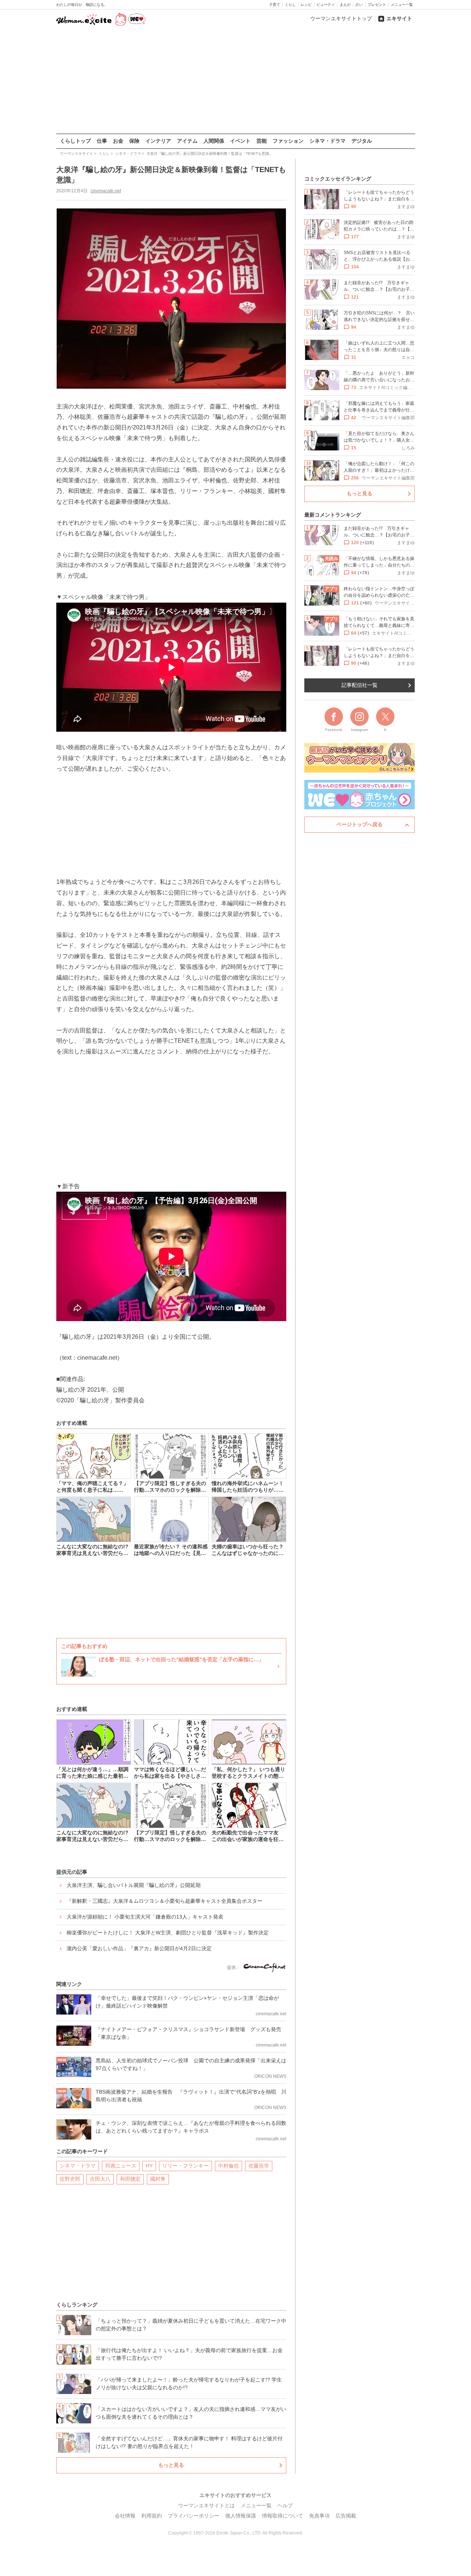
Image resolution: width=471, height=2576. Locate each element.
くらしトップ (75, 141)
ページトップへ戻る (360, 824)
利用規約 (152, 2516)
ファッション (288, 141)
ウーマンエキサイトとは (206, 2505)
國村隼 (158, 2179)
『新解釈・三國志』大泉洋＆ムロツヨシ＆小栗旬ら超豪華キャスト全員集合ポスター (164, 1901)
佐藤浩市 (259, 2166)
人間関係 (214, 141)
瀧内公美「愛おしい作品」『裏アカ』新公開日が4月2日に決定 (139, 1948)
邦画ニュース (121, 2166)
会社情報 (125, 2516)
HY (149, 2166)
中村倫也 (229, 2166)
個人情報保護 (241, 2516)
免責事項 (319, 2516)
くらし (290, 5)
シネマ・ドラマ (327, 141)
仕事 (102, 141)
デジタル (362, 141)
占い (359, 5)
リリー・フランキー (185, 2166)
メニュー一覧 (402, 5)
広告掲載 (346, 2516)
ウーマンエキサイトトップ (341, 18)
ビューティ (326, 5)
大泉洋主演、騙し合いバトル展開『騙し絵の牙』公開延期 (134, 1885)
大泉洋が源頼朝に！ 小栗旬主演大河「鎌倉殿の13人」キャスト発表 (145, 1917)
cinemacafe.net (106, 191)
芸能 (262, 141)
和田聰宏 (130, 2179)
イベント (240, 141)
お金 (118, 141)
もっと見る (171, 2465)
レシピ (306, 5)
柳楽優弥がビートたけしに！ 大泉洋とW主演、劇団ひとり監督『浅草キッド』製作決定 (168, 1933)
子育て (275, 5)
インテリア (158, 141)
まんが (345, 5)
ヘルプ (285, 2505)
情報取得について (283, 2516)
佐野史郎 (70, 2179)
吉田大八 (100, 2179)
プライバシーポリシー (194, 2516)
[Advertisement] (235, 81)
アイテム (187, 141)
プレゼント (377, 5)
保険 (134, 141)
